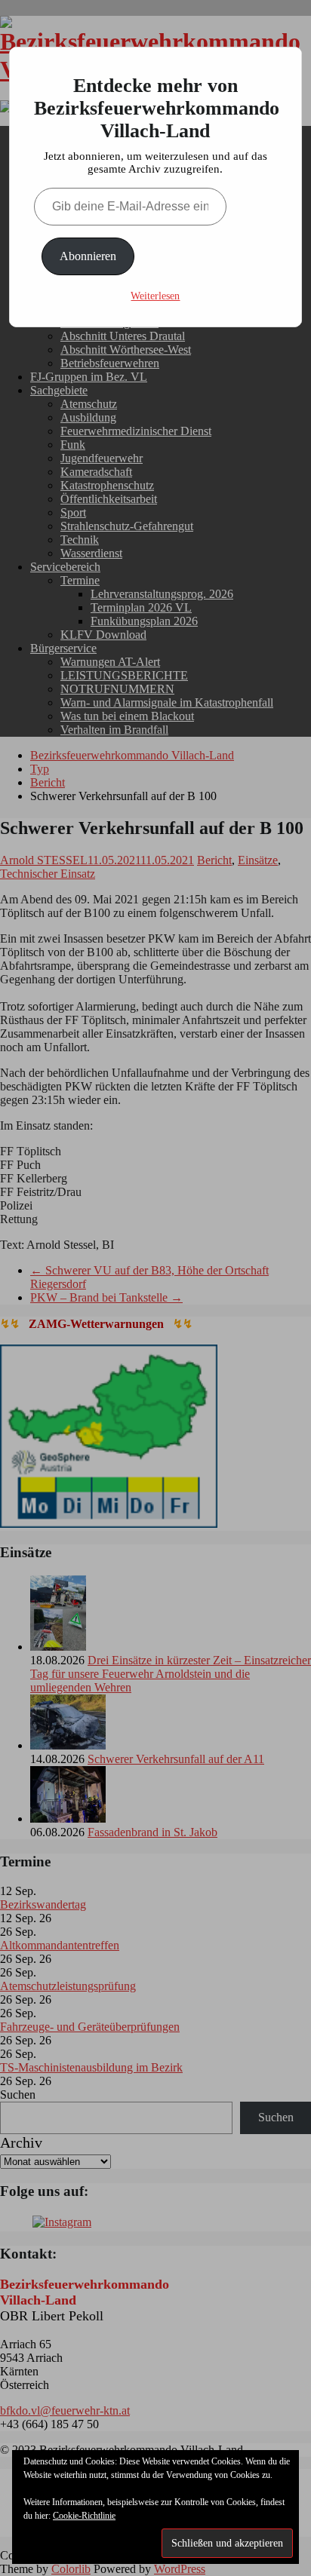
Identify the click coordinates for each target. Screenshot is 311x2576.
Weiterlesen (155, 296)
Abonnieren (88, 256)
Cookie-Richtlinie (84, 2516)
